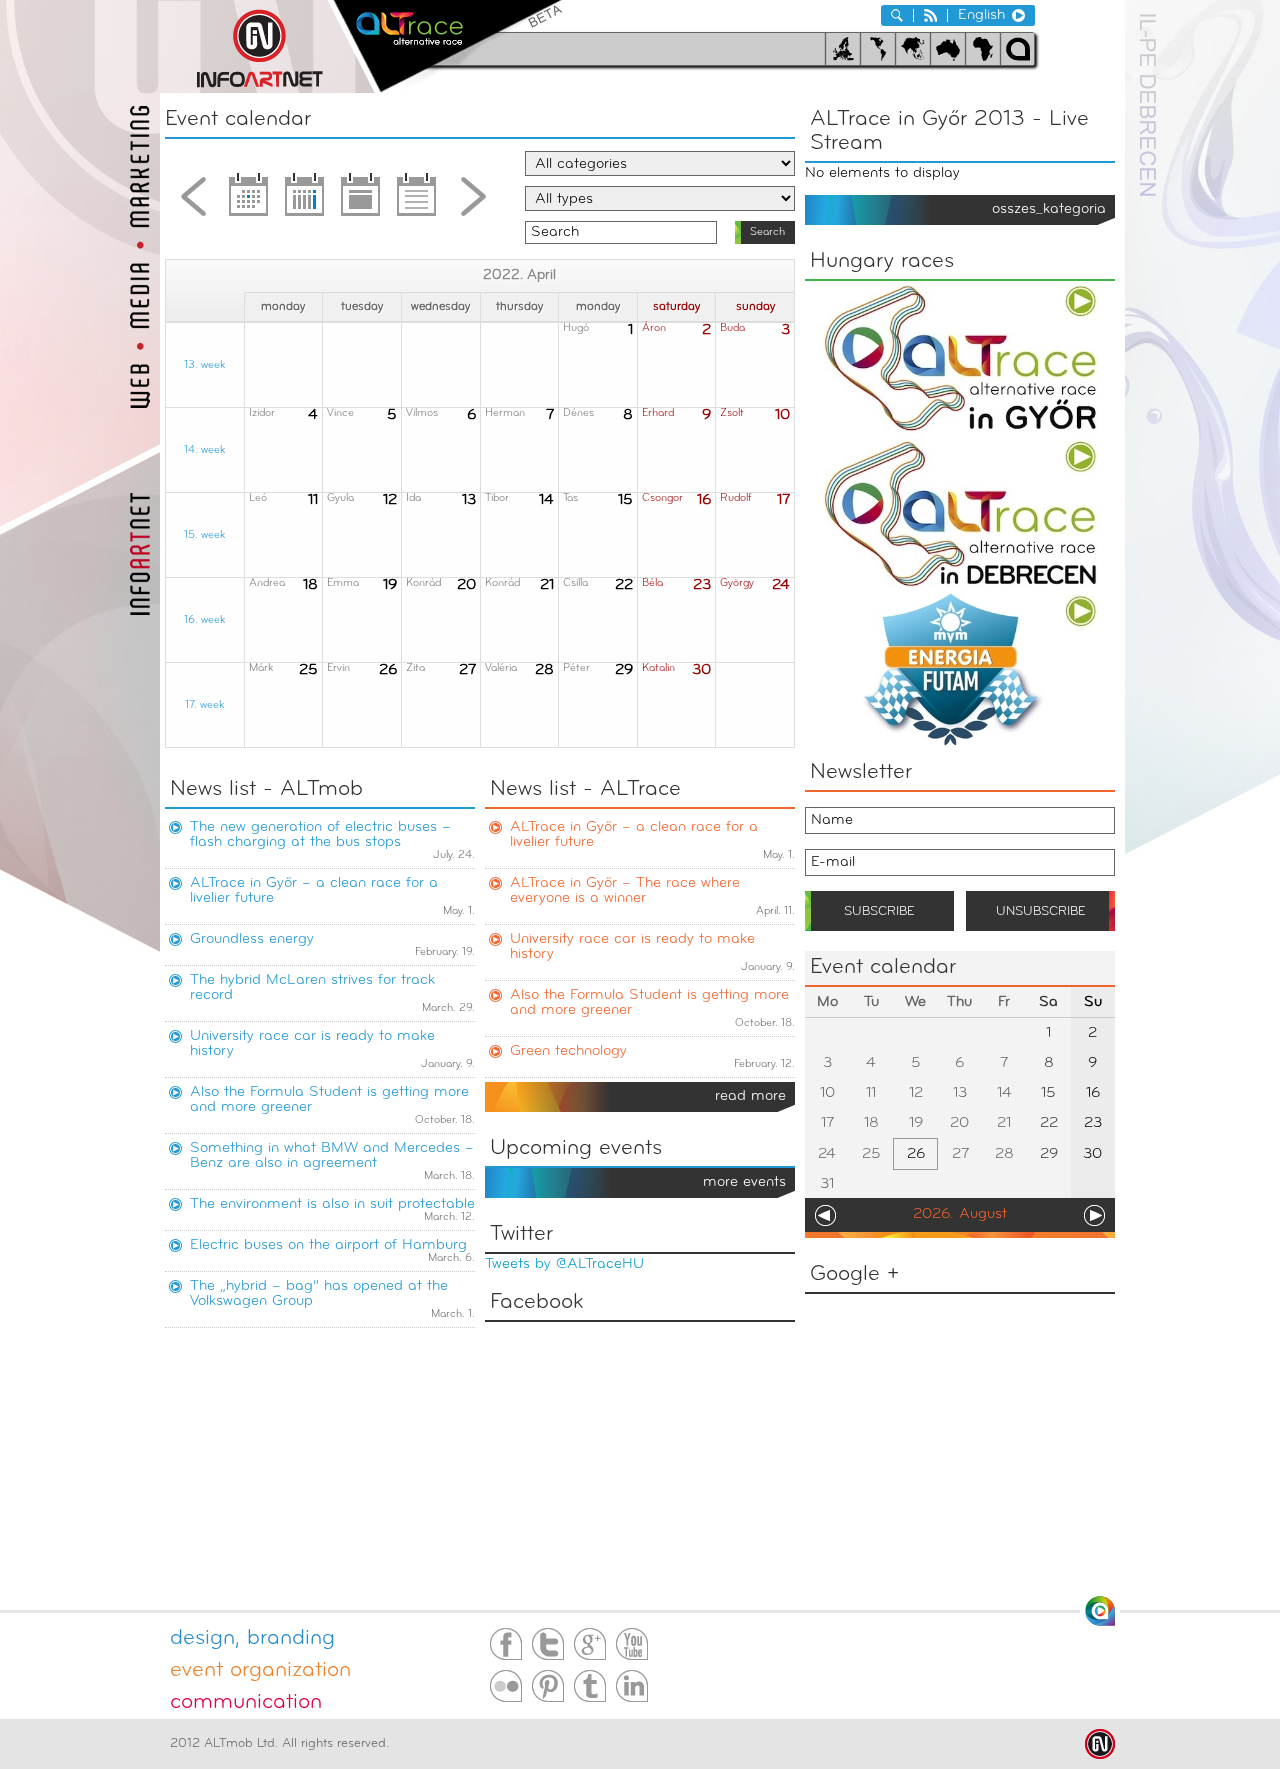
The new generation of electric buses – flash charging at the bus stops (320, 835)
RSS (930, 15)
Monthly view (249, 202)
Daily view (361, 202)
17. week (204, 705)
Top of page (1100, 1611)
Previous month (193, 202)
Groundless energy (252, 939)
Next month (473, 202)
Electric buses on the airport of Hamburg (328, 1245)
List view (417, 202)
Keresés (897, 15)
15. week (204, 535)
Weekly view (305, 202)
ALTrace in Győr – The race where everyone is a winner (625, 891)
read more (750, 1096)
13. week (204, 365)
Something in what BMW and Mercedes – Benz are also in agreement (332, 1156)
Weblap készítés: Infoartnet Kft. (1100, 1744)
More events (744, 1182)
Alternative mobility (447, 46)
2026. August (960, 1214)
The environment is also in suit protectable (332, 1204)
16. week (204, 620)
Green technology (568, 1051)
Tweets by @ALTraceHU (564, 1264)
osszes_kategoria (1049, 209)
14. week (204, 450)
